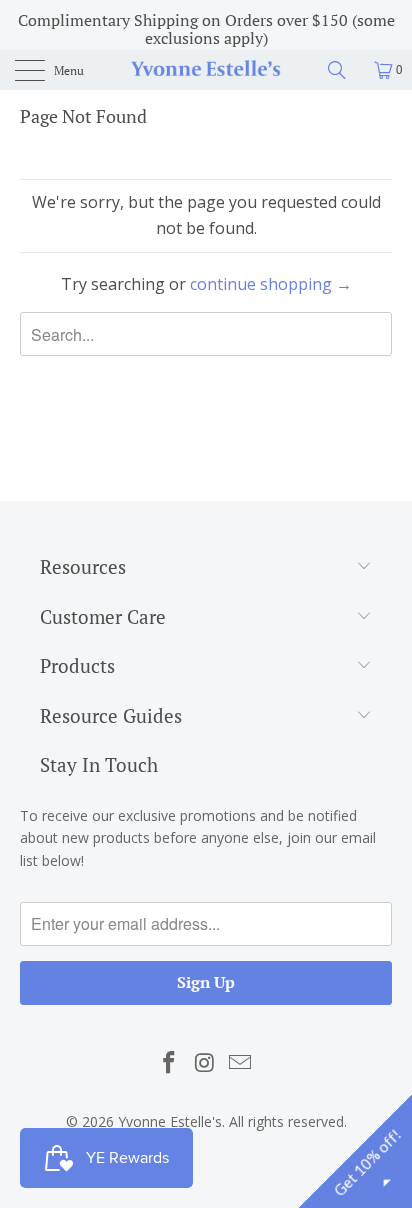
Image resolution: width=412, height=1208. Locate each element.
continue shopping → (271, 284)
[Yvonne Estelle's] (206, 70)
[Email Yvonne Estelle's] (241, 1063)
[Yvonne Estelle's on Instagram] (205, 1063)
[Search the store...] (344, 70)
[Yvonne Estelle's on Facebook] (169, 1063)
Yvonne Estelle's (170, 1121)
